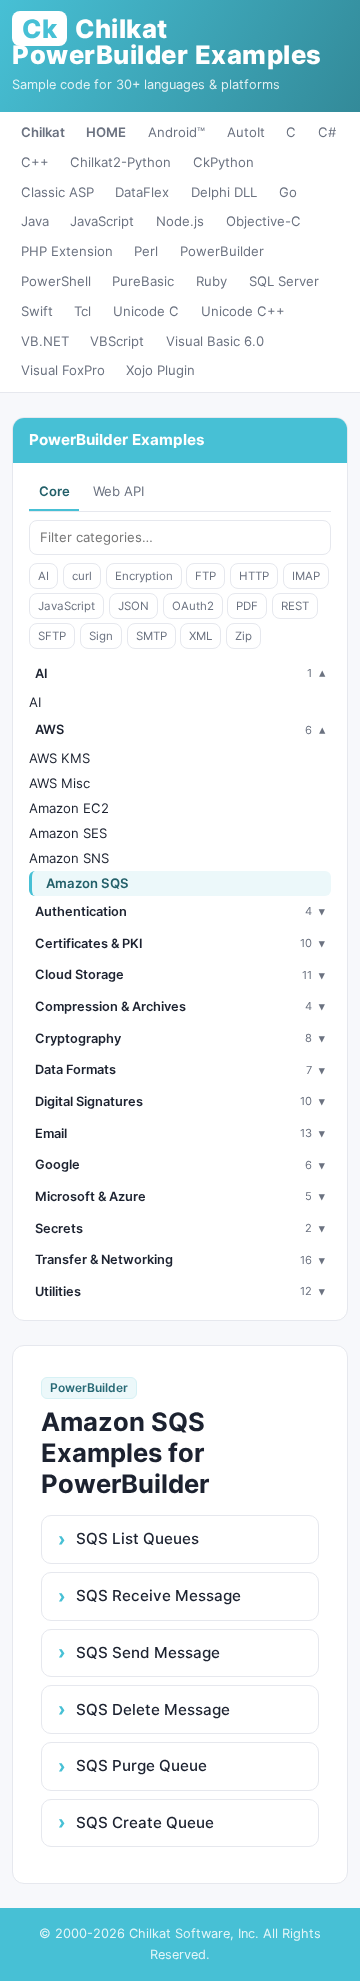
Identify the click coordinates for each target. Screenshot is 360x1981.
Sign (101, 636)
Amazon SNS (69, 858)
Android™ (176, 132)
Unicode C (146, 311)
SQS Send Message (148, 1652)
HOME (106, 132)
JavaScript (102, 221)
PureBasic (143, 281)
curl (82, 576)
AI (43, 576)
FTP (205, 576)
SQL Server (284, 281)
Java (35, 221)
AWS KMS (59, 758)
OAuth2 (193, 606)
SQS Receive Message (158, 1595)
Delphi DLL (224, 192)
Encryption (144, 576)
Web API (118, 491)
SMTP (151, 636)
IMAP (306, 576)
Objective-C (263, 221)
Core (54, 491)
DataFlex (142, 192)
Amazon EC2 (69, 808)
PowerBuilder (222, 251)
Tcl (82, 311)
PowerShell (56, 281)
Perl (146, 251)
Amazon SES (68, 833)
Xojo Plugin (160, 370)
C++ (35, 162)
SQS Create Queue (145, 1822)
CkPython (223, 162)
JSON (133, 606)
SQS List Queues (137, 1538)
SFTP (52, 636)
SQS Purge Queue (141, 1765)
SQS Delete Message (153, 1709)
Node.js (180, 221)
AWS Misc (59, 783)
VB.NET (45, 341)
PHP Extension (67, 251)
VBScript (117, 341)
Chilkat (43, 132)
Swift (37, 311)
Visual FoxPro (63, 370)
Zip (243, 636)
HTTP (254, 576)
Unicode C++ (243, 311)
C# (327, 132)
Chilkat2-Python (120, 162)
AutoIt (246, 132)
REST (295, 606)
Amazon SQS (87, 883)
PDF (247, 606)
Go (288, 192)
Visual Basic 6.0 (215, 341)
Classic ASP (57, 192)
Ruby (211, 281)
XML (200, 636)
